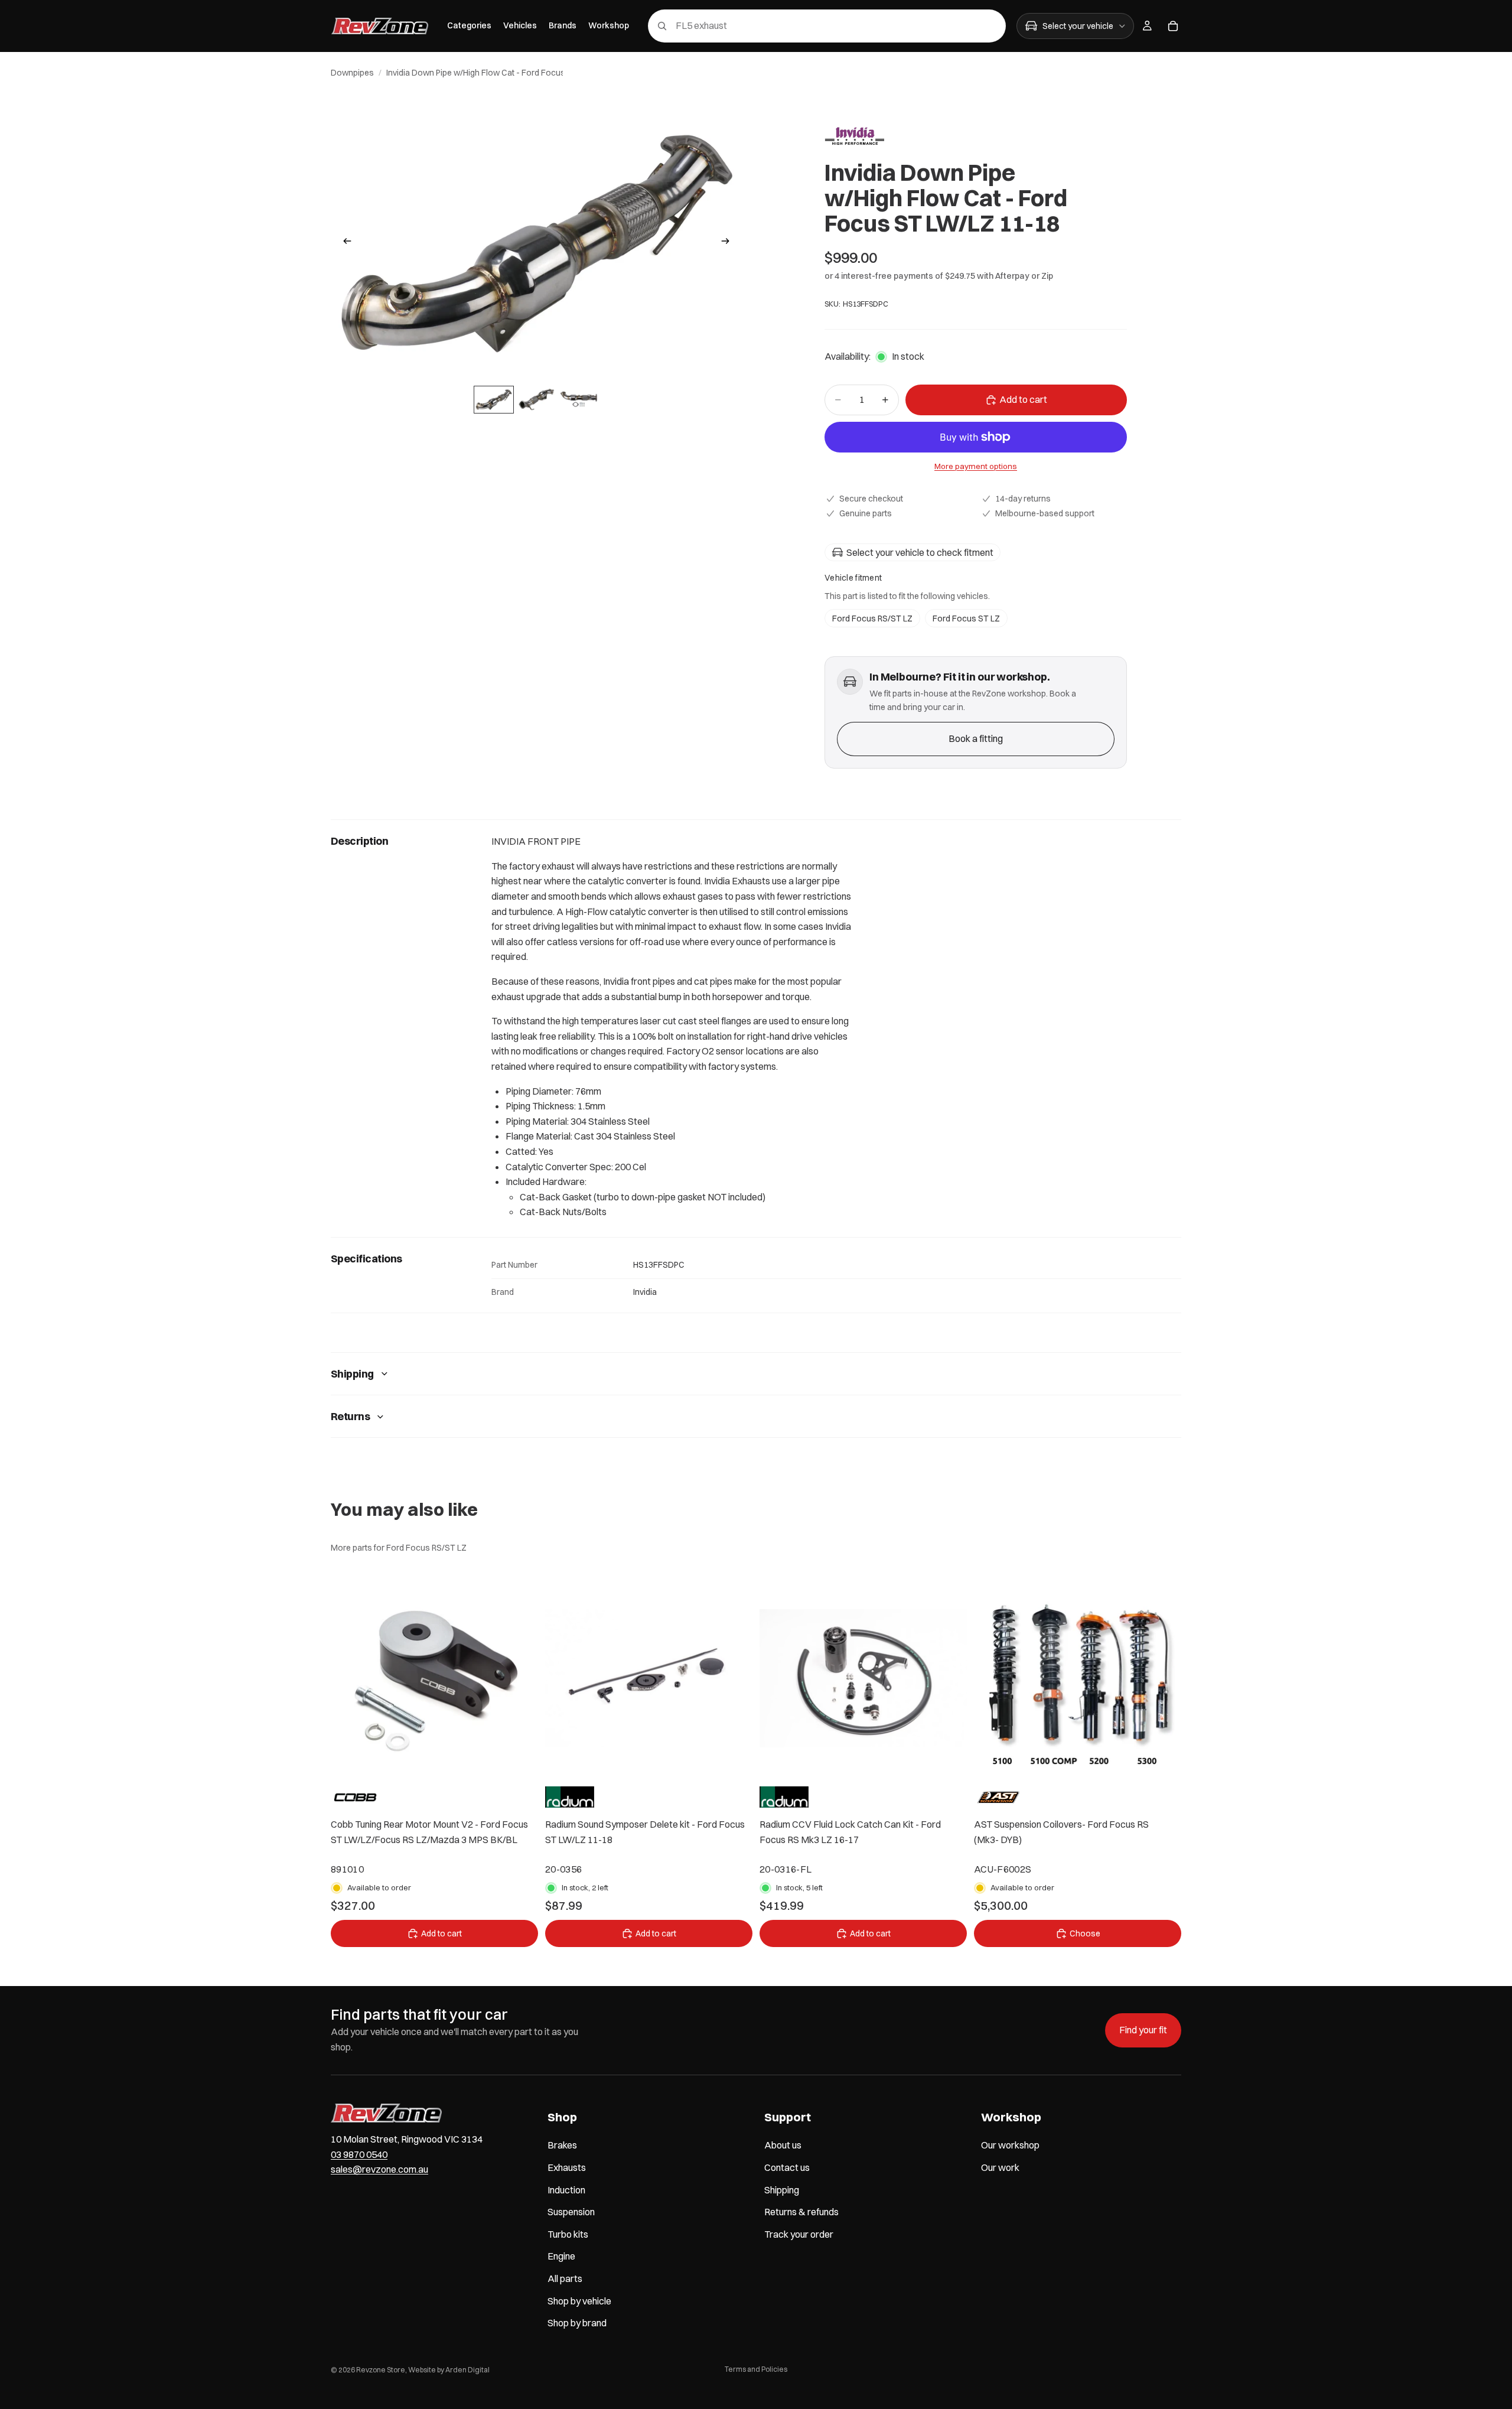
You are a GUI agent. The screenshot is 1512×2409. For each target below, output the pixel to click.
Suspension (571, 2212)
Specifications (366, 1259)
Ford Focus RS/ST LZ (872, 618)
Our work (1000, 2167)
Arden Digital (467, 2370)
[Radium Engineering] (570, 1797)
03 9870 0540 (359, 2154)
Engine (561, 2256)
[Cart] (1173, 26)
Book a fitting (976, 738)
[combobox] (810, 26)
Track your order (799, 2234)
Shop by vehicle (579, 2301)
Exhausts (567, 2167)
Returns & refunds (801, 2212)
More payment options (976, 466)
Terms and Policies (756, 2369)
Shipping (352, 1374)
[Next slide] (729, 243)
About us (783, 2145)
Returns (350, 1416)
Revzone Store (381, 2370)
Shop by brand (577, 2323)
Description (359, 841)
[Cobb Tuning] (355, 1797)
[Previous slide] (344, 243)
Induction (566, 2190)
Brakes (562, 2145)
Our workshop (1010, 2145)
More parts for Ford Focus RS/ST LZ (399, 1548)
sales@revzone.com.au (379, 2169)
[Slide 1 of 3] (494, 400)
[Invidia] (854, 136)
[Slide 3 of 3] (579, 400)
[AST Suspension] (998, 1797)
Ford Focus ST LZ (966, 618)
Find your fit (1143, 2030)
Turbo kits (568, 2234)
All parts (565, 2278)
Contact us (787, 2167)
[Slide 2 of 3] (536, 400)
